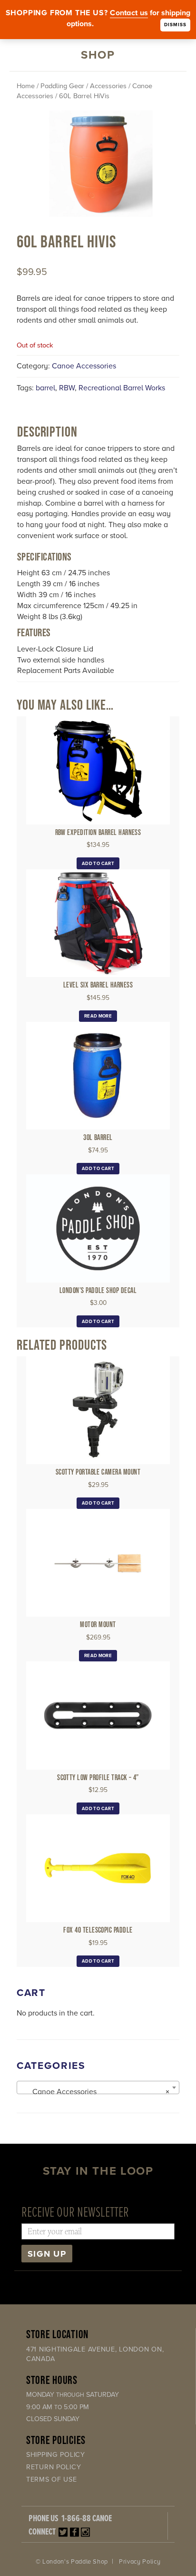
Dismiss (175, 25)
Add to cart (98, 864)
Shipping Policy (56, 2455)
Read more (98, 1016)
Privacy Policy (140, 2562)
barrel (45, 388)
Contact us (129, 13)
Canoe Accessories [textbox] (95, 2092)
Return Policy (54, 2467)
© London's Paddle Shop (72, 2562)
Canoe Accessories (84, 366)
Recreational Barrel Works (122, 388)
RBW (67, 388)
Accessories (108, 86)
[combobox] (98, 2087)
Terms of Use (52, 2479)
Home (26, 86)
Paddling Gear (62, 86)
